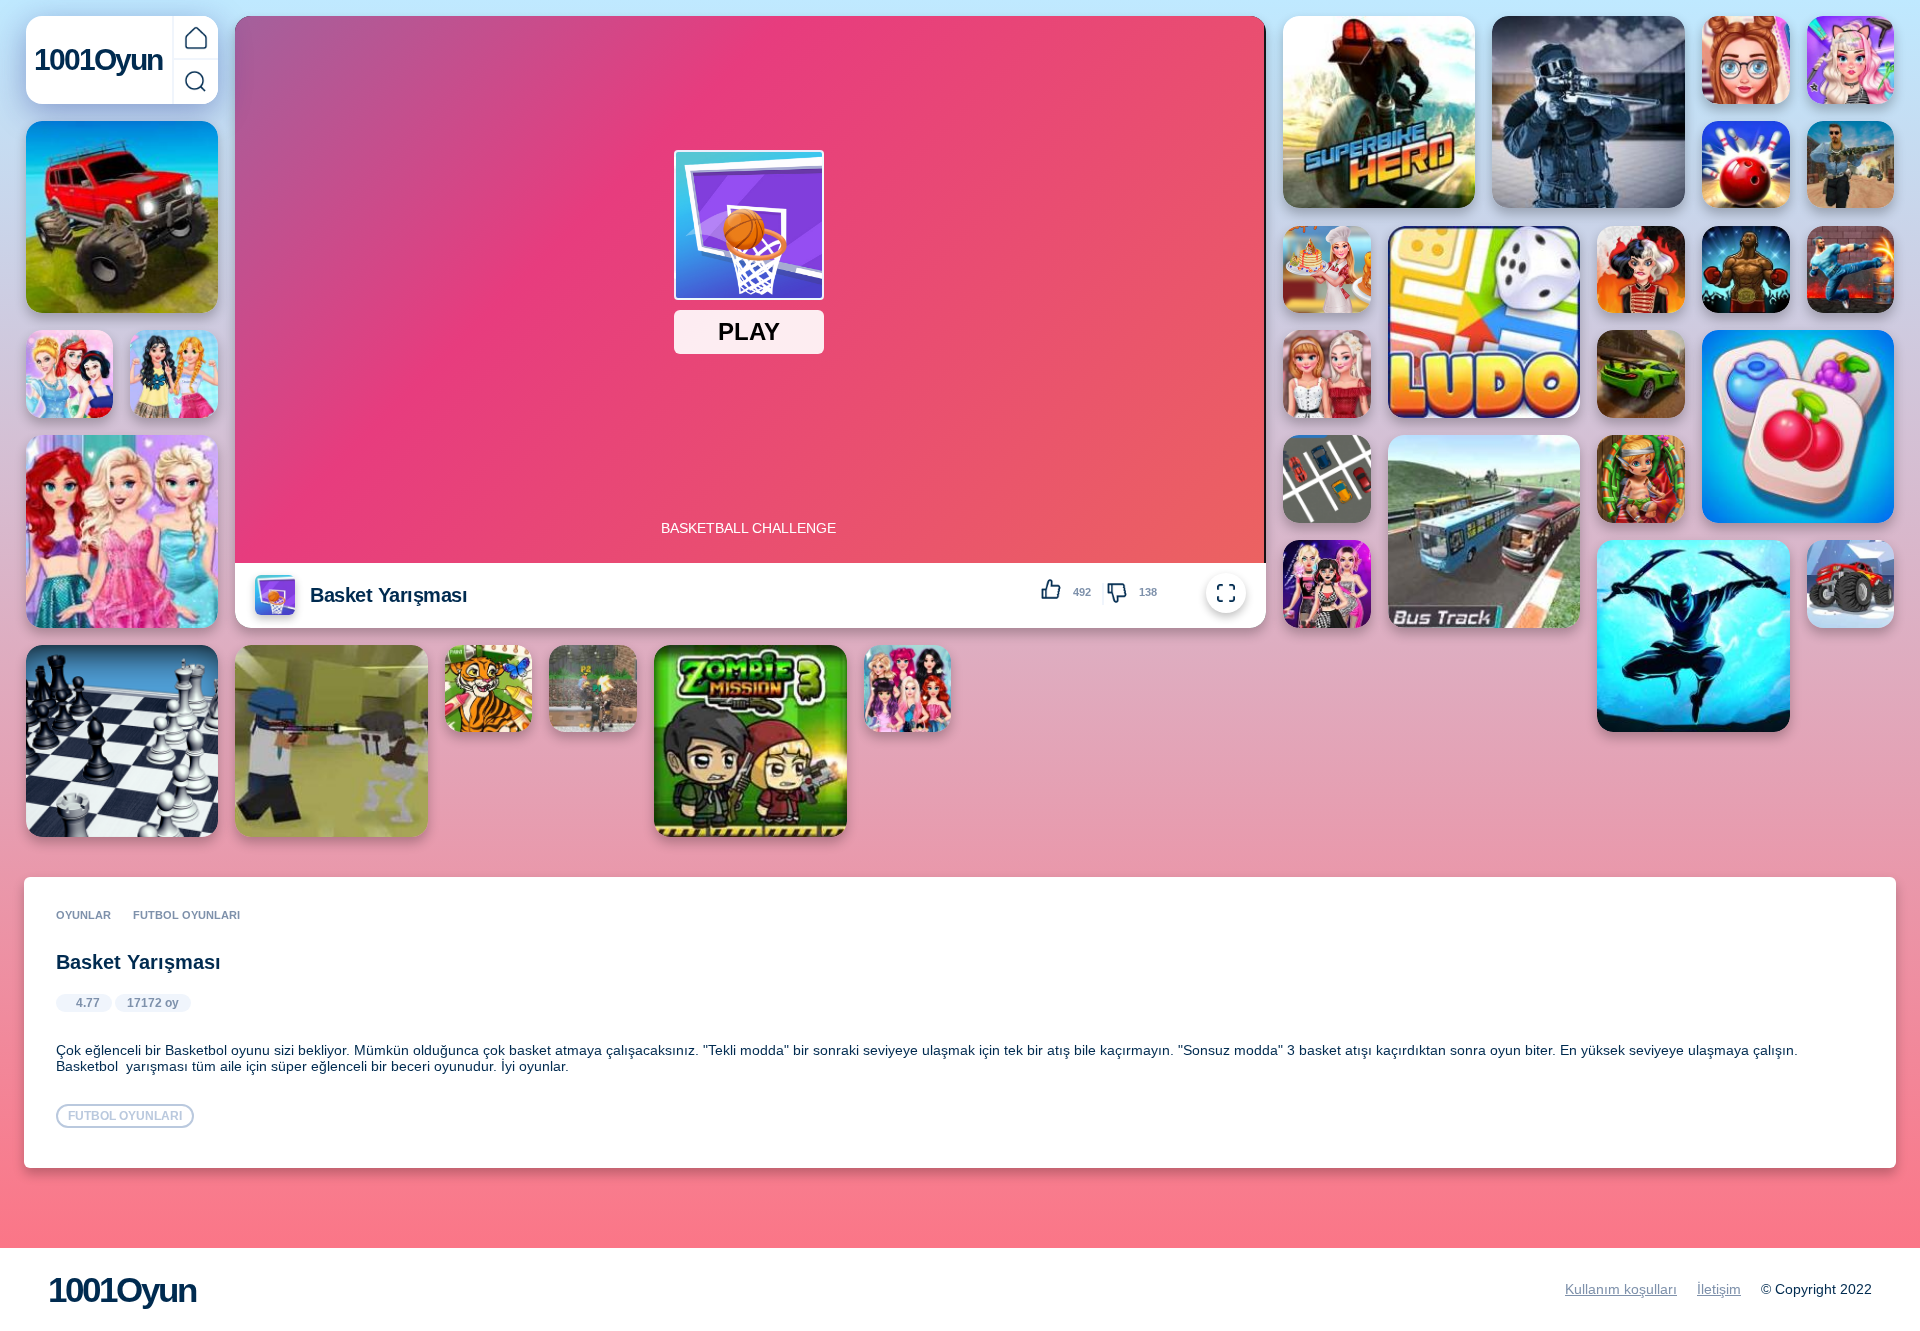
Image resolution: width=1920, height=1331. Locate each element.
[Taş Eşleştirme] (1798, 426)
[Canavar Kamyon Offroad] (122, 217)
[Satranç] (122, 741)
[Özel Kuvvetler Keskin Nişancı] (1588, 112)
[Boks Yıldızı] (1746, 270)
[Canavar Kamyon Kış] (1851, 584)
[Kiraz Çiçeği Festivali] (1327, 374)
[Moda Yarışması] (174, 374)
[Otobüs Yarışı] (1484, 531)
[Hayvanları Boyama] (489, 689)
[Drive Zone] (1641, 374)
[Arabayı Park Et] (1327, 479)
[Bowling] (1746, 165)
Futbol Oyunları (186, 915)
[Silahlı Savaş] (331, 741)
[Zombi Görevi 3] (750, 741)
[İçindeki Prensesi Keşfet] (122, 531)
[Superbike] (1379, 112)
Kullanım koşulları (1621, 1289)
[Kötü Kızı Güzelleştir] (1641, 270)
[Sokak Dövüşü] (1851, 270)
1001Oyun (98, 59)
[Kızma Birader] (1484, 322)
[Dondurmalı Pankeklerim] (1327, 270)
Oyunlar (83, 915)
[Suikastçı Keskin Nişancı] (1851, 165)
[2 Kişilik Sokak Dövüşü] (593, 689)
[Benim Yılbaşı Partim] (1327, 584)
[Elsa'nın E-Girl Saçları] (1851, 60)
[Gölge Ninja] (1693, 636)
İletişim (1719, 1289)
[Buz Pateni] (908, 689)
